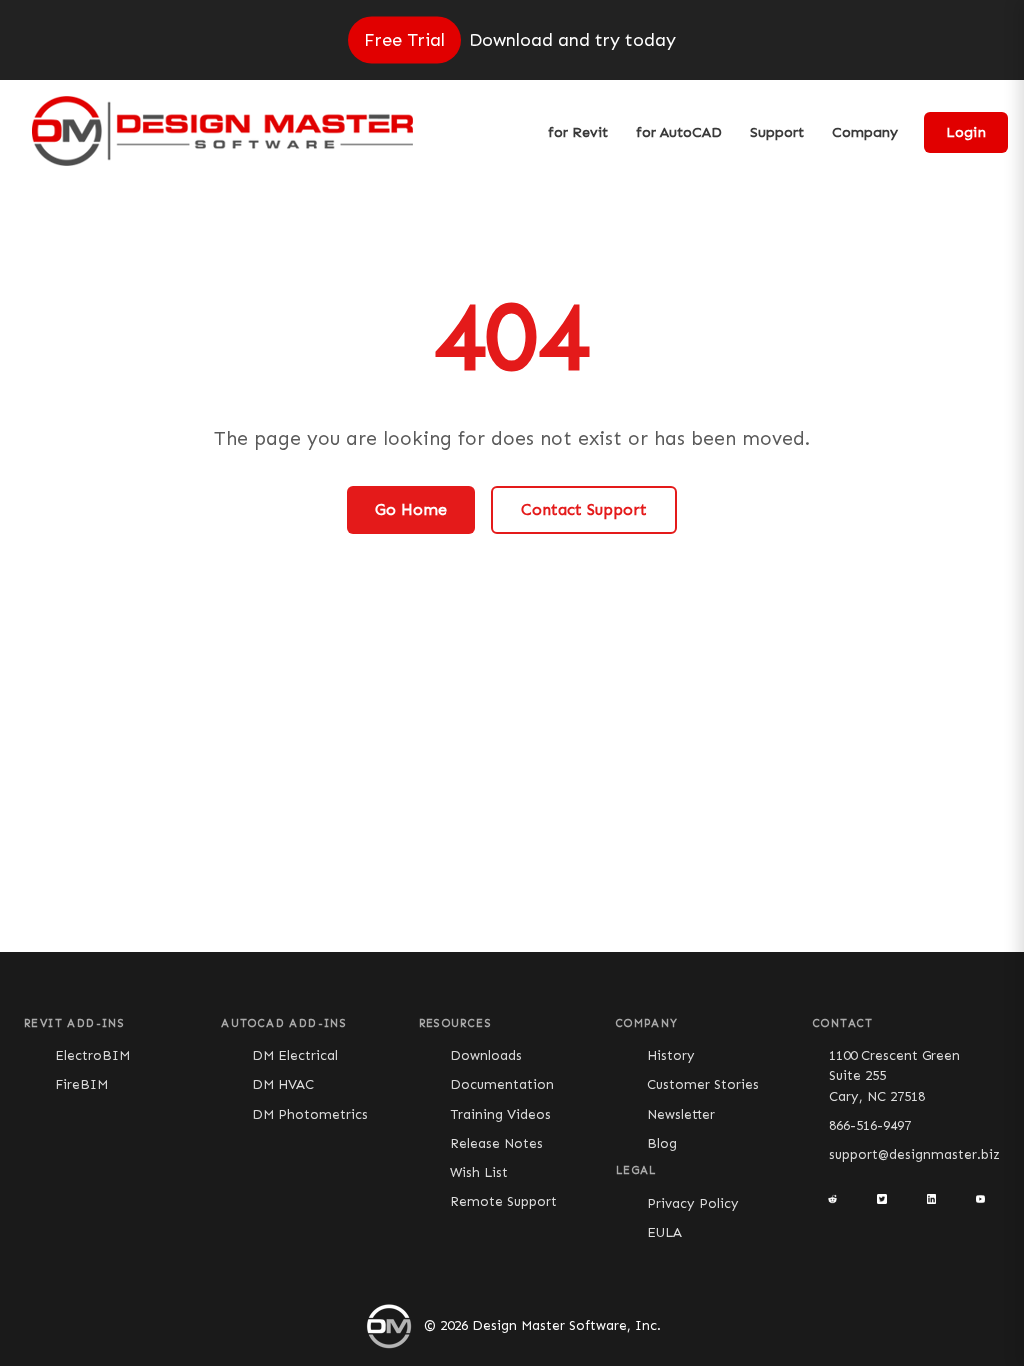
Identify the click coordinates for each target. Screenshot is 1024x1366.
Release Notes (496, 1143)
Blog (662, 1143)
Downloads (486, 1055)
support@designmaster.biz (914, 1154)
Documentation (502, 1084)
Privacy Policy (693, 1203)
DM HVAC (283, 1084)
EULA (664, 1232)
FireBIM (81, 1084)
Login (966, 132)
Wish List (479, 1172)
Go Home (411, 509)
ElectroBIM (92, 1055)
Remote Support (503, 1201)
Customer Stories (703, 1084)
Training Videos (500, 1114)
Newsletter (681, 1114)
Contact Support (584, 509)
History (671, 1055)
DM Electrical (295, 1055)
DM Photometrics (310, 1114)
